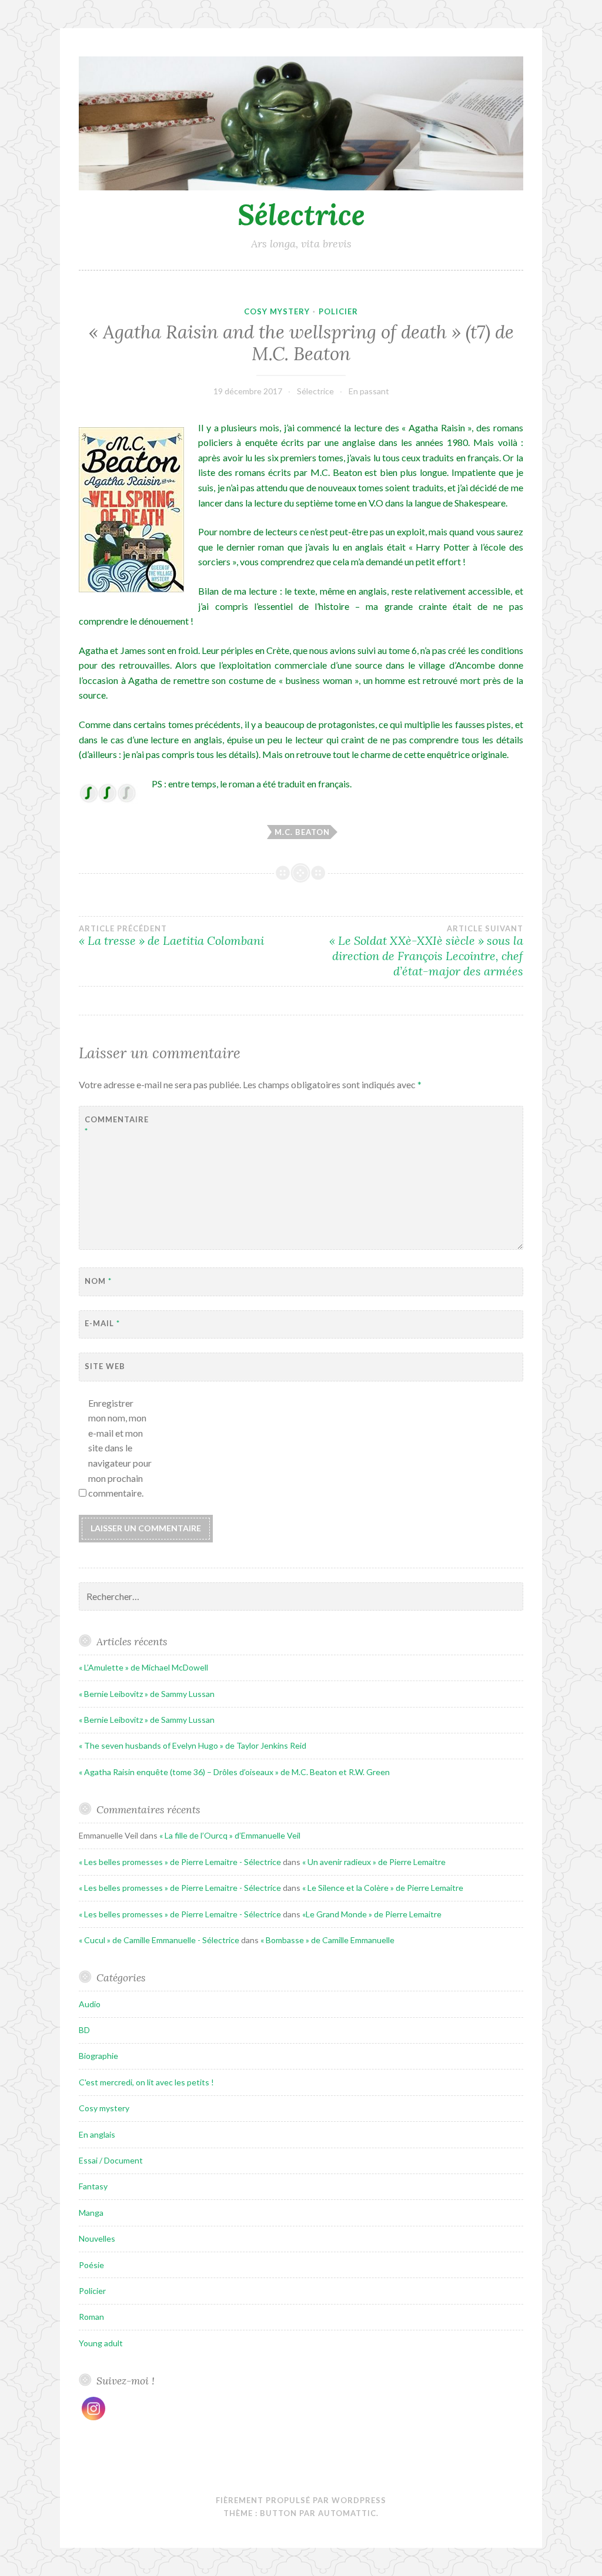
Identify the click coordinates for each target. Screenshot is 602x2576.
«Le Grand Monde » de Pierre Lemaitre (372, 1914)
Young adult (101, 2343)
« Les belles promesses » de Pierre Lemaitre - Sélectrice (180, 1862)
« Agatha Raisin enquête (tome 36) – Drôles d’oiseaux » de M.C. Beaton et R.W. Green (234, 1772)
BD (84, 2030)
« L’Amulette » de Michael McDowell (143, 1667)
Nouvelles (97, 2238)
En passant (369, 391)
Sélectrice (301, 214)
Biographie (98, 2056)
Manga (91, 2213)
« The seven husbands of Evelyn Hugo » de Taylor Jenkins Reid (193, 1745)
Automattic (347, 2513)
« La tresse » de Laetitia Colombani (171, 936)
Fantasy (93, 2186)
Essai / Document (111, 2160)
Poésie (91, 2265)
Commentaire (114, 1126)
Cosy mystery (277, 311)
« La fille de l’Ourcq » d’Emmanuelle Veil (230, 1835)
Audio (90, 2004)
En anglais (97, 2134)
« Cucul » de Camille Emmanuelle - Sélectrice (159, 1940)
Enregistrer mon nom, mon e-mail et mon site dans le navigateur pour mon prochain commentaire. (120, 1448)
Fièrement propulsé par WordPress (301, 2500)
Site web (105, 1366)
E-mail (102, 1323)
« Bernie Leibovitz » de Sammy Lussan (147, 1694)
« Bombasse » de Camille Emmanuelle (327, 1940)
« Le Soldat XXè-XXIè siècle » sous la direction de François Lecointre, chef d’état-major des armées (426, 951)
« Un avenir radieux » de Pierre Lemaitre (374, 1862)
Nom (98, 1281)
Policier (338, 311)
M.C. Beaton (302, 832)
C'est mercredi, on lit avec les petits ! (146, 2082)
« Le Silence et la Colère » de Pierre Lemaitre (383, 1888)
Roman (91, 2317)
